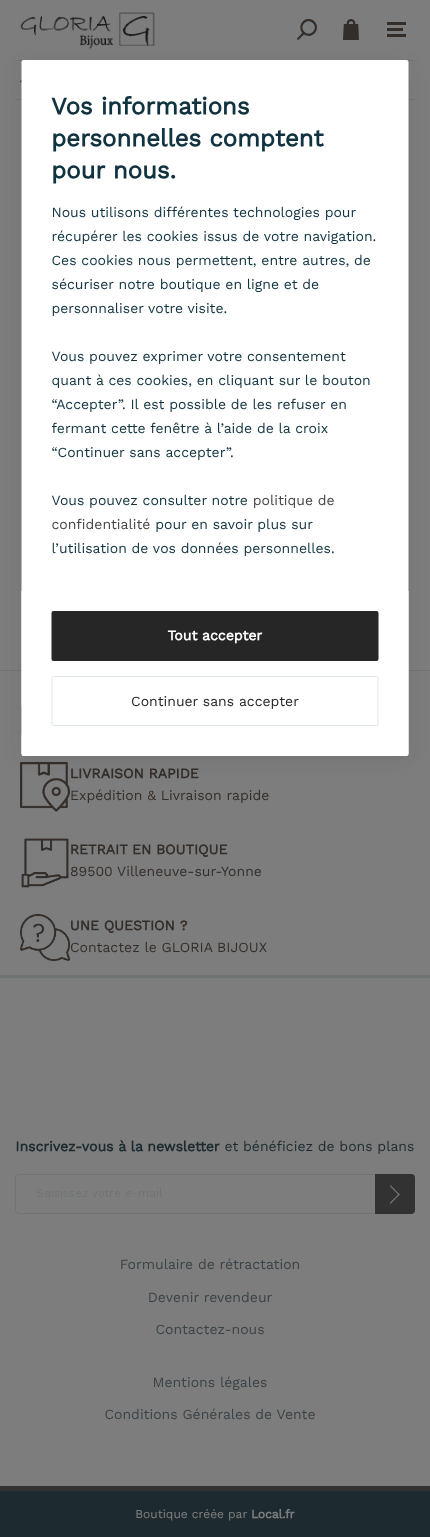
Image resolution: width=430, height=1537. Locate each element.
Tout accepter (215, 636)
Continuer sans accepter (215, 702)
